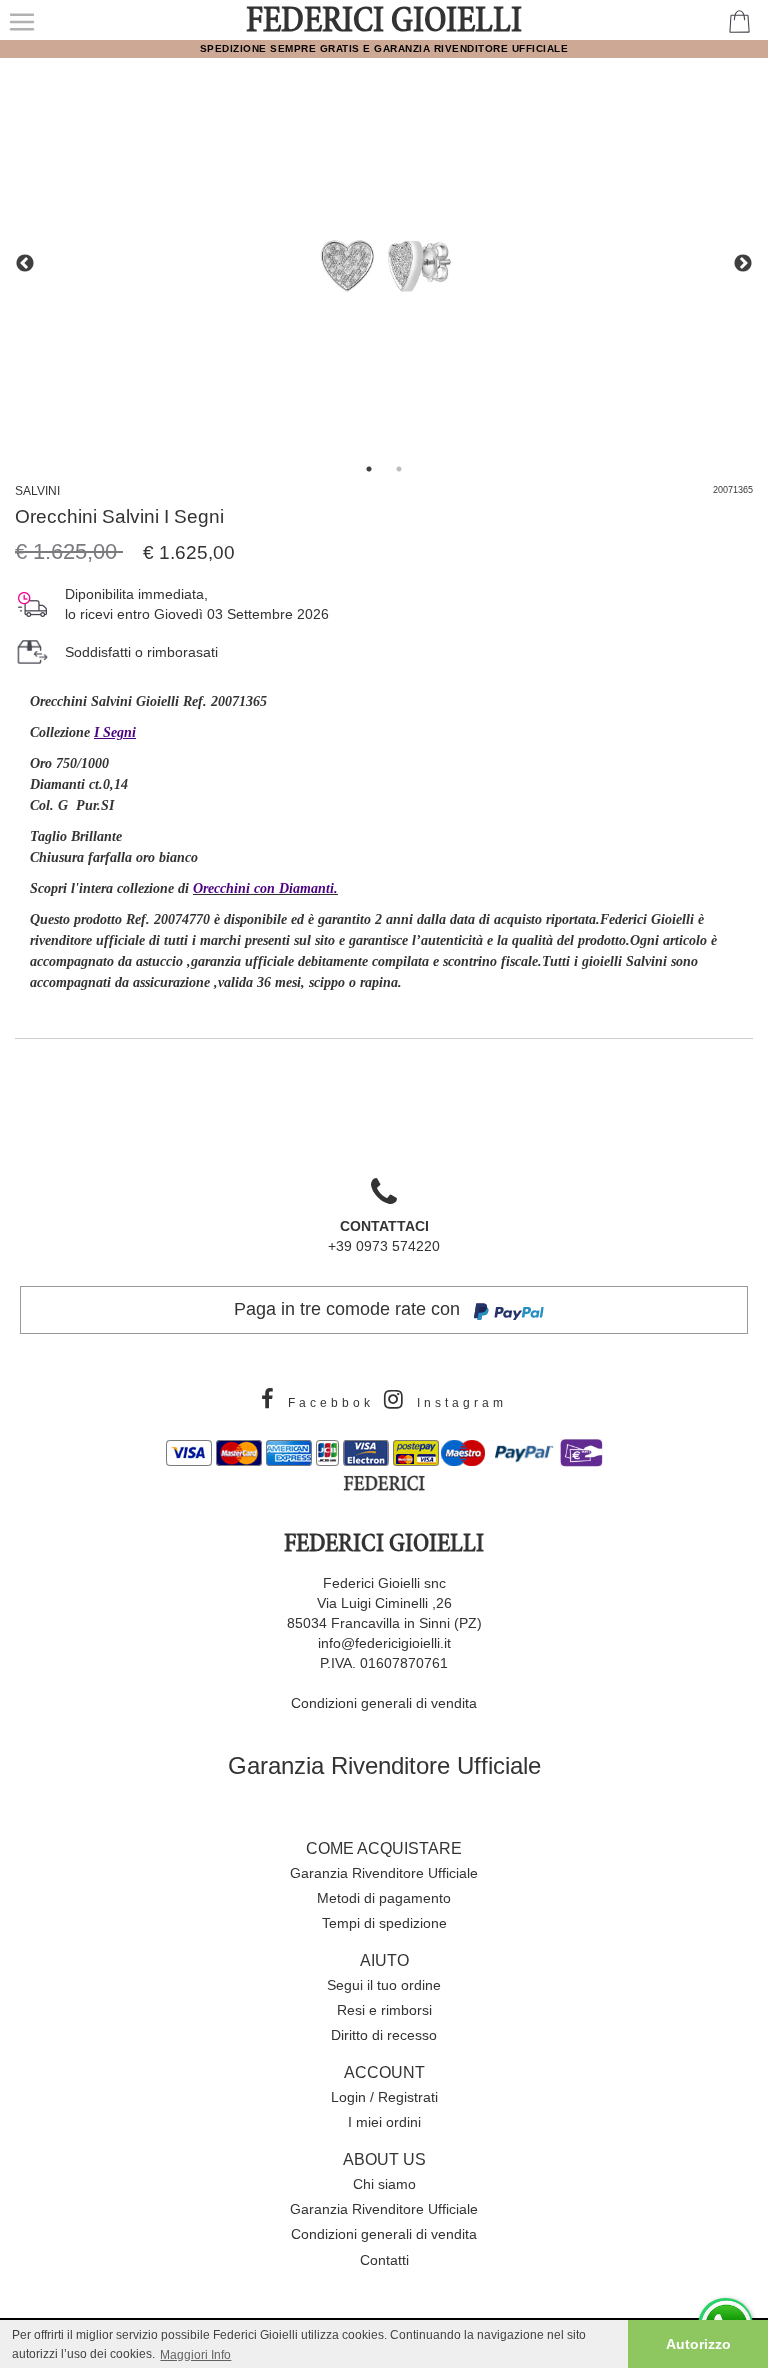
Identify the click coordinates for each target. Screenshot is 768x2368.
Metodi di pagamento (384, 1898)
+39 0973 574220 (384, 1236)
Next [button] (743, 264)
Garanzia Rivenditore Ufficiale (384, 1765)
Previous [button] (25, 264)
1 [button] (369, 469)
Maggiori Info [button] (195, 2355)
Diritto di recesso (384, 2035)
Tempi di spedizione (384, 1923)
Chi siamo (384, 2184)
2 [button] (399, 469)
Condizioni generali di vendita (384, 1703)
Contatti (384, 2260)
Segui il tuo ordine (384, 1985)
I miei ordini (384, 2122)
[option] (384, 264)
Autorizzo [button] (698, 2344)
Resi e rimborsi (384, 2010)
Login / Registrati (384, 2097)
